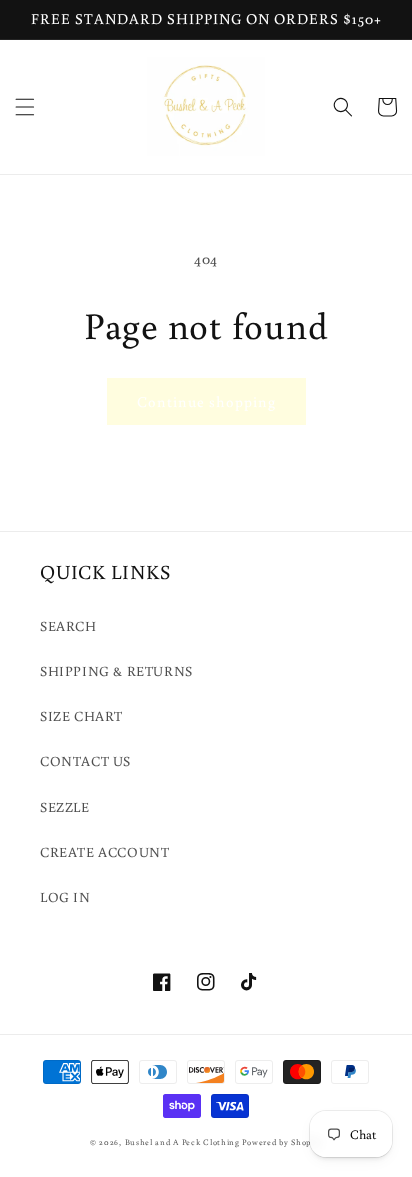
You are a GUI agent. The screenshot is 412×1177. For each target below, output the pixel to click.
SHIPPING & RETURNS (116, 671)
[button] (25, 107)
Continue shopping (206, 401)
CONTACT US (85, 761)
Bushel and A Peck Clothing (182, 1141)
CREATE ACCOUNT (104, 852)
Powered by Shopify (282, 1141)
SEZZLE (65, 807)
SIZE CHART (81, 716)
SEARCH (68, 626)
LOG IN (65, 897)
